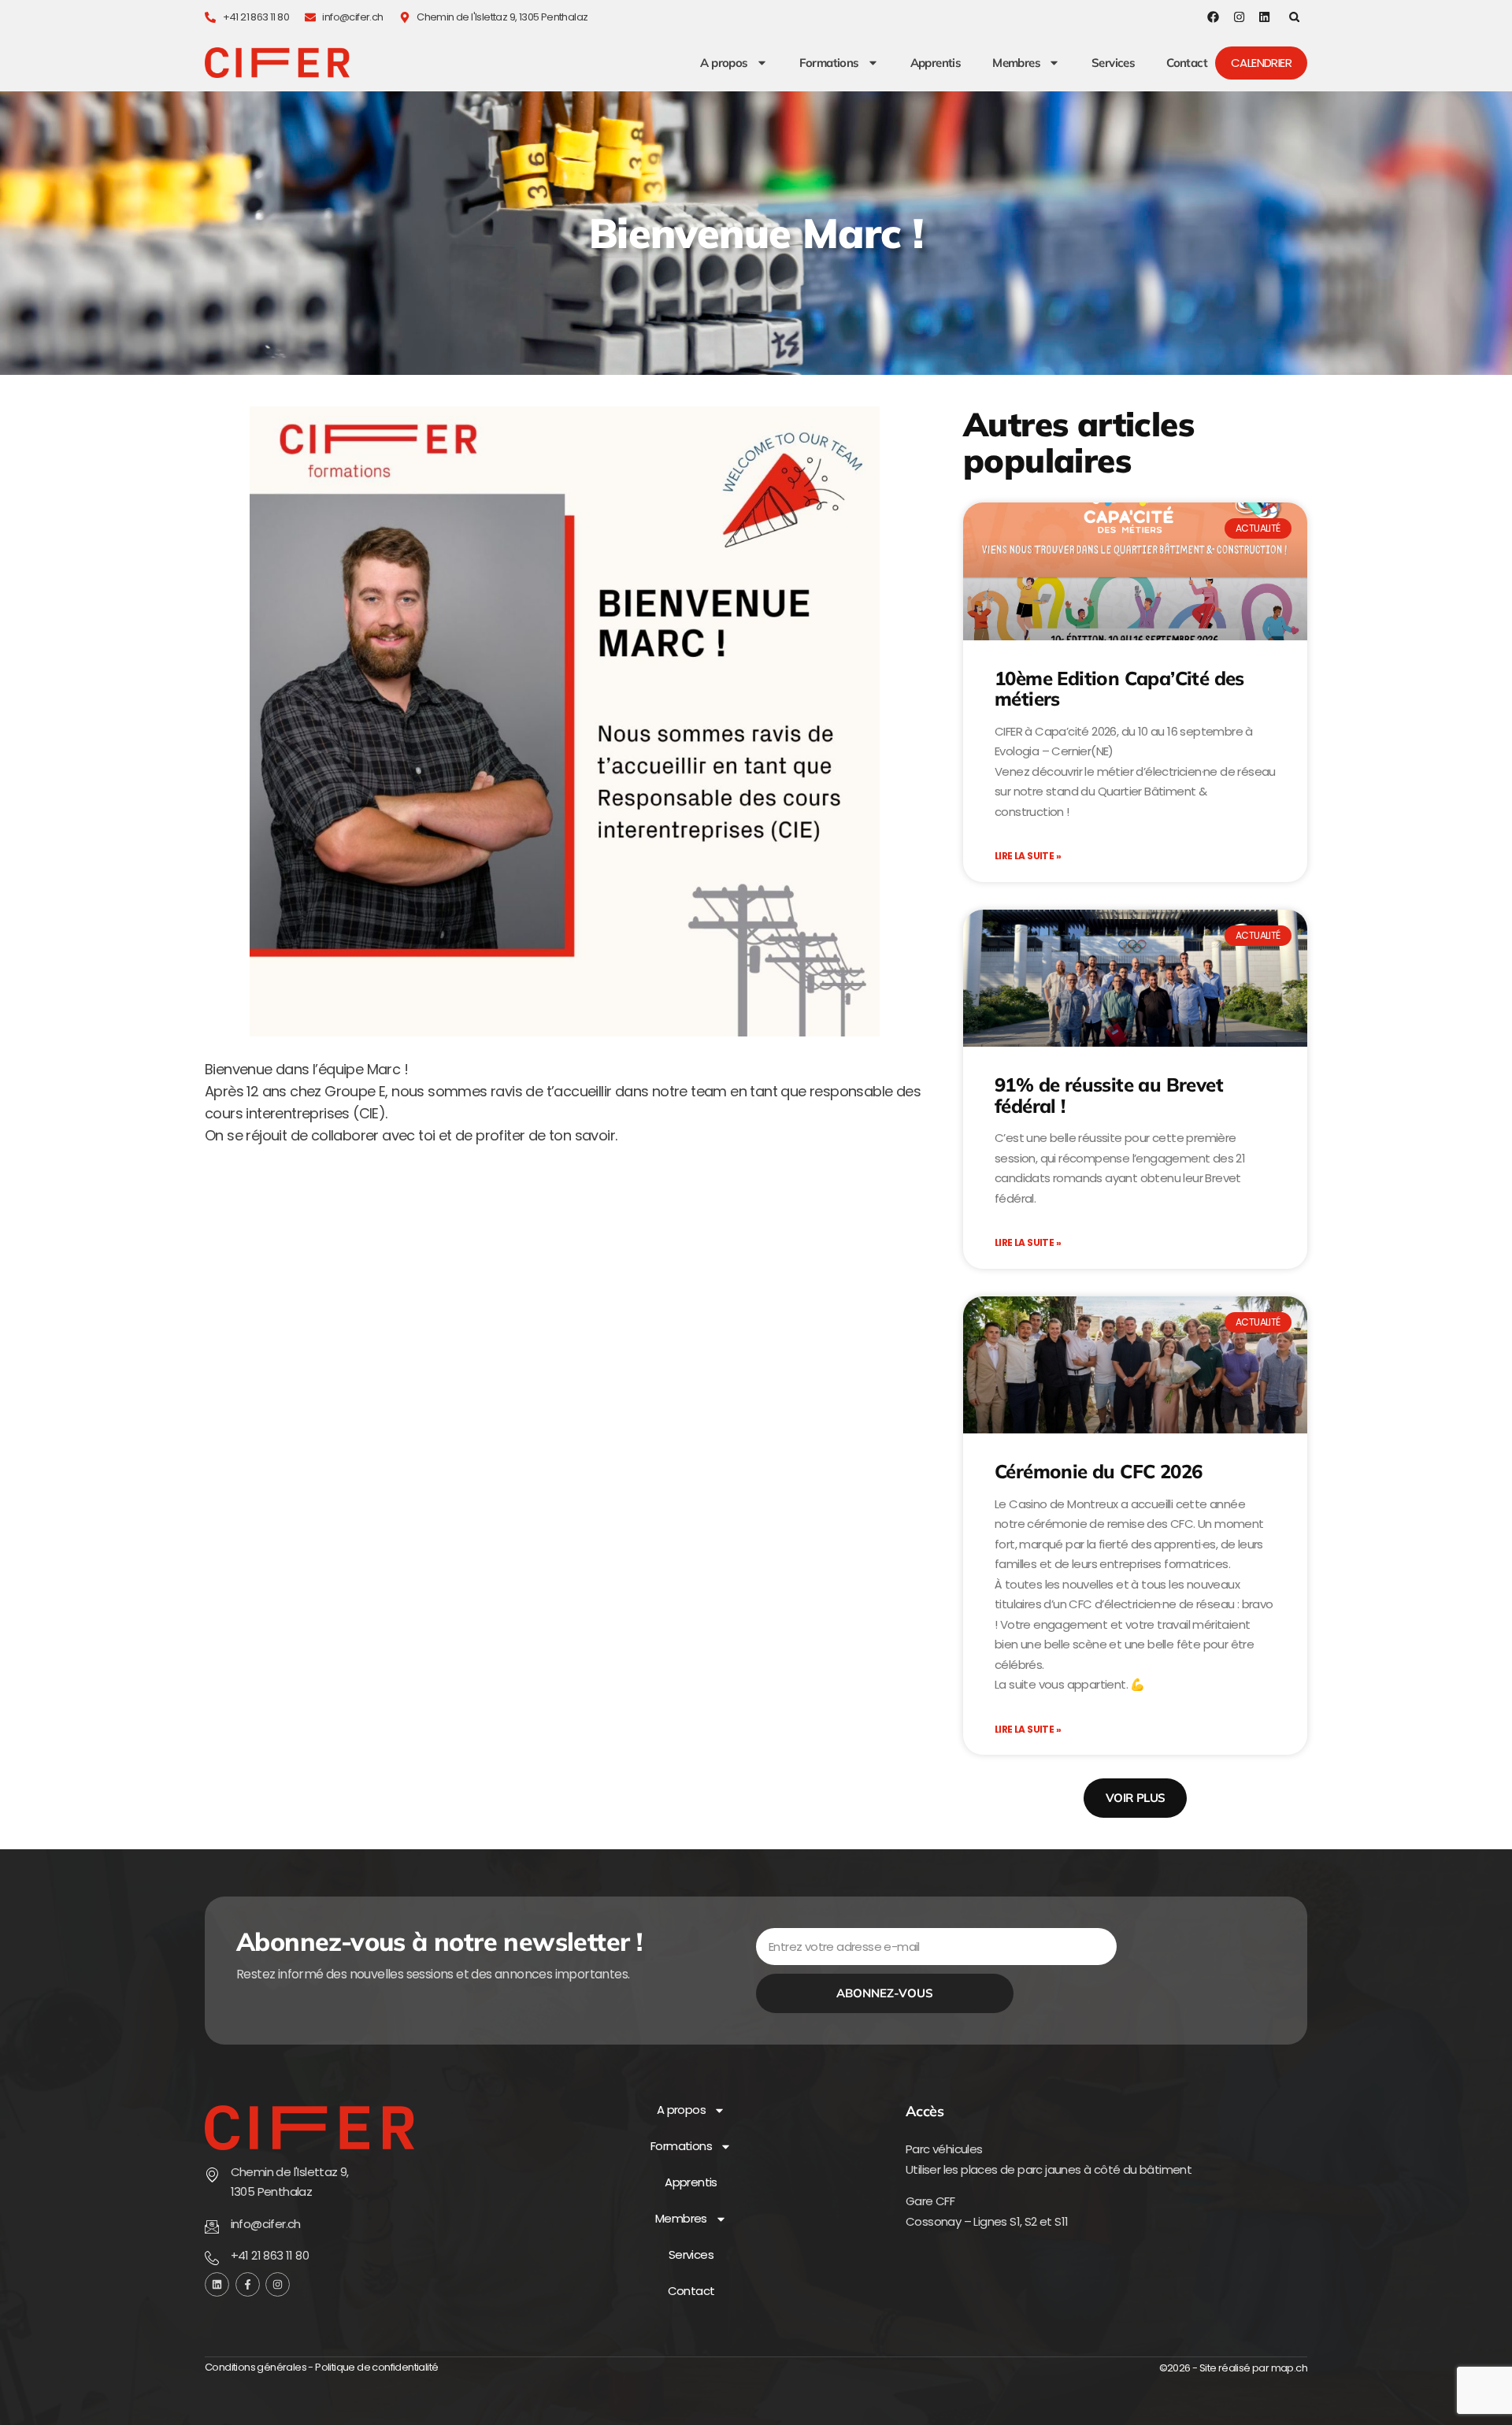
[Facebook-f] (248, 2284)
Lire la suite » (1028, 856)
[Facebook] (1213, 17)
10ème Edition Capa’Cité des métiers (1119, 688)
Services (1113, 63)
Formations (829, 63)
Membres (1016, 63)
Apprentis (936, 63)
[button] (1294, 17)
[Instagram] (1239, 17)
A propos (724, 63)
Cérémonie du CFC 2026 (1098, 1471)
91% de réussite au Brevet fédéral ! (1109, 1095)
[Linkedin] (1264, 17)
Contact (1187, 63)
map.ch (1289, 2368)
